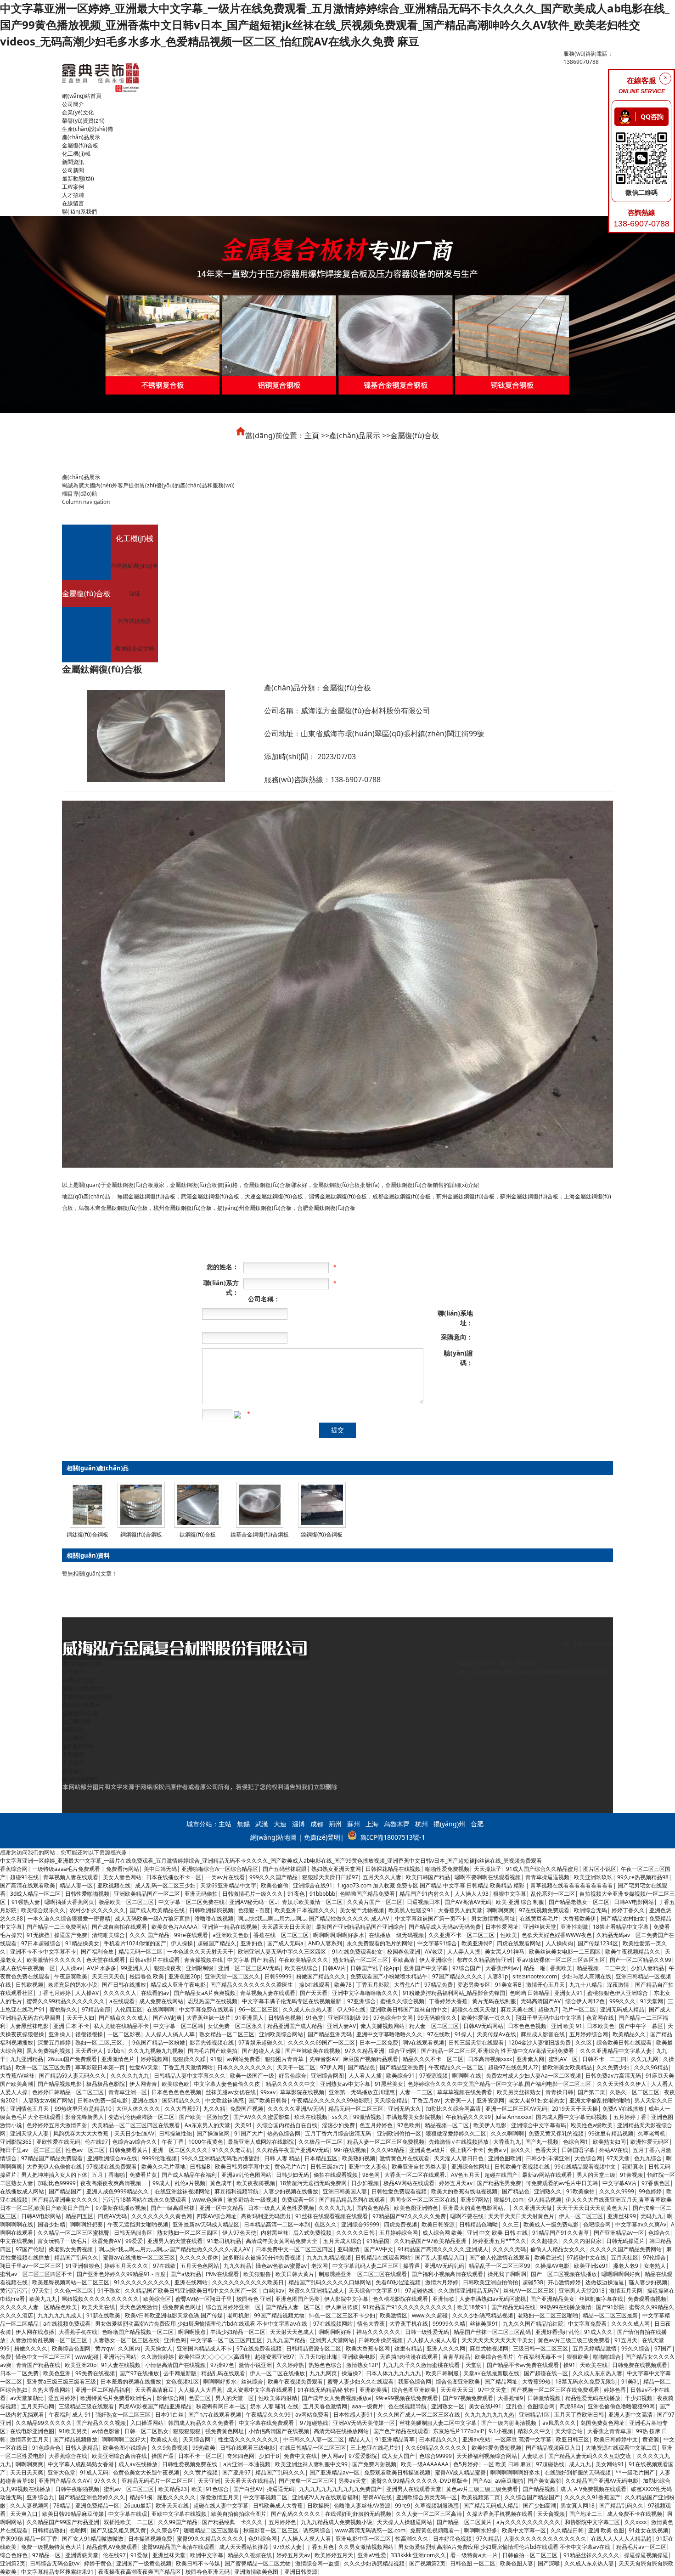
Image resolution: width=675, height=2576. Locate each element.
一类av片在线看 (225, 1877)
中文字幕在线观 (128, 2514)
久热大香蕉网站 (51, 2390)
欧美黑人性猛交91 (411, 1910)
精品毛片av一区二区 (641, 2547)
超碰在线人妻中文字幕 (221, 2505)
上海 (372, 1824)
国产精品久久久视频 (101, 2423)
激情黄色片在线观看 (405, 2158)
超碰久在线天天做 (474, 2009)
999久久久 (622, 2001)
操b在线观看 (314, 1985)
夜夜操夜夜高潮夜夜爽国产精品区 (140, 2572)
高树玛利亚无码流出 (266, 2216)
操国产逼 (163, 2456)
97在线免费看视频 (259, 2348)
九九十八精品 (586, 1985)
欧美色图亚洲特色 (416, 2208)
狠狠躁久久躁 (189, 2059)
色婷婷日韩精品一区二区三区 (68, 2092)
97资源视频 (433, 2076)
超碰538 (533, 2282)
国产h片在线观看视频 (215, 2415)
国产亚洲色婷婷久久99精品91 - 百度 (121, 2274)
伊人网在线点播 (35, 2332)
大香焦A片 (407, 1985)
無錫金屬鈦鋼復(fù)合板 (146, 1196)
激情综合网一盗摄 (317, 2563)
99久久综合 (636, 2348)
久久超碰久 (545, 2241)
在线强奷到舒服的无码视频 (578, 2472)
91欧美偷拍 (580, 2191)
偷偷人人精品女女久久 (558, 2249)
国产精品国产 (65, 2191)
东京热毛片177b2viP (458, 2431)
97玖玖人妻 (287, 2547)
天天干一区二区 (296, 2067)
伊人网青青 (143, 2084)
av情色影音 (106, 2431)
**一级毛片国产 (635, 2472)
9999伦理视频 (159, 2158)
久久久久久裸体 (199, 2257)
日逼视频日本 (423, 1902)
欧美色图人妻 (517, 2563)
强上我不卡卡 (467, 2150)
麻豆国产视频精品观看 (371, 2059)
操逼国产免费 (71, 1935)
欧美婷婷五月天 (334, 2555)
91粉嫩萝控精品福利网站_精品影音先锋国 (454, 1993)
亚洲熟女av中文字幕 (345, 2084)
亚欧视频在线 (114, 1885)
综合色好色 (14, 2555)
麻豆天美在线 (517, 2009)
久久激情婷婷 (157, 2357)
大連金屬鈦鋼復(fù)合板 (274, 1196)
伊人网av (333, 2456)
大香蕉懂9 (510, 2398)
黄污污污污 (14, 2291)
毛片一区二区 (579, 2009)
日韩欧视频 (29, 1985)
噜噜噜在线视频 (214, 1918)
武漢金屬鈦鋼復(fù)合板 (210, 1196)
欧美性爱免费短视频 (496, 2448)
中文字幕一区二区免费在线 (191, 1902)
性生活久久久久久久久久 (248, 2439)
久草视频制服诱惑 (437, 2505)
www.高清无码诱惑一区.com (370, 2530)
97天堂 (41, 2291)
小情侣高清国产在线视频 (175, 2365)
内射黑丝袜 (275, 2233)
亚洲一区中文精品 (221, 2208)
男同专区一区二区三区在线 (423, 2200)
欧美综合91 (400, 2076)
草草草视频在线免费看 (465, 2092)
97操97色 (222, 2365)
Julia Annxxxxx (513, 2117)
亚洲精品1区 (534, 2415)
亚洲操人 (60, 2034)
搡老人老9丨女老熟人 (639, 2266)
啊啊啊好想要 (86, 2224)
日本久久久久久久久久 (245, 2067)
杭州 (422, 1824)
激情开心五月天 (546, 1985)
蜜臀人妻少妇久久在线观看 (360, 2381)
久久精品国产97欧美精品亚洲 (431, 2241)
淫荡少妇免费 (338, 2125)
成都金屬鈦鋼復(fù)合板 (402, 1196)
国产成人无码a (285, 1943)
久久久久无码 (509, 2249)
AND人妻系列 (325, 1943)
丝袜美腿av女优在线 (231, 2092)
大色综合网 (588, 2158)
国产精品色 (361, 2067)
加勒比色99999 (57, 2183)
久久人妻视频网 (29, 2505)
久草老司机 (652, 2133)
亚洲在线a (145, 2100)
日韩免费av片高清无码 (613, 2076)
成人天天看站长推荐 (244, 2547)
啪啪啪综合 (607, 2357)
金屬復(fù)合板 (415, 435)
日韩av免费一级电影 (103, 2100)
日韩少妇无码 (292, 2175)
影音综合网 (170, 2398)
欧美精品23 (173, 2489)
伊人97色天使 (239, 2233)
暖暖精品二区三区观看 (211, 2530)
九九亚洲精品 (27, 2059)
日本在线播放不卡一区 (174, 1877)
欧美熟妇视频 (359, 2158)
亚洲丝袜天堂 (540, 1927)
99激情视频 (367, 2117)
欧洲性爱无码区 (650, 2142)
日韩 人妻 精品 (282, 2158)
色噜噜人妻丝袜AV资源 (362, 2505)
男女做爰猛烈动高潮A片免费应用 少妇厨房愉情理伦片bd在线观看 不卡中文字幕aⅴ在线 (202, 2324)
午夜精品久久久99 (468, 2117)
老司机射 (238, 2315)
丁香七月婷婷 (54, 1993)
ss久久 (340, 2117)
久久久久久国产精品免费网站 (626, 2249)
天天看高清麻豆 (154, 2390)
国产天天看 (314, 1993)
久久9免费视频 (170, 2448)
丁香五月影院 (373, 1985)
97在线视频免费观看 (544, 1910)
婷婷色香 (615, 2390)
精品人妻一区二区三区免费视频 (386, 2142)
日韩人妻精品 (82, 2448)
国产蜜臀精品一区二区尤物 (258, 2563)
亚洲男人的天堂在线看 (175, 2241)
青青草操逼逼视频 (547, 1877)
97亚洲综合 (361, 2001)
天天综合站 (569, 2431)
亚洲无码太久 (405, 2109)
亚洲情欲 (444, 2299)
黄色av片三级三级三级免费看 (574, 2340)
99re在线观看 (191, 1935)
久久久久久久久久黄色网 (162, 2216)
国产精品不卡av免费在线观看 (523, 2365)
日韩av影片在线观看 (155, 1960)
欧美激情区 (394, 2315)
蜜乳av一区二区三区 (129, 2489)
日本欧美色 (601, 2026)
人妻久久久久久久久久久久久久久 (545, 2539)
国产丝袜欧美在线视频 (313, 2051)
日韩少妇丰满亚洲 (548, 2158)
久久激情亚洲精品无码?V (468, 2291)
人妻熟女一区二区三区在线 (126, 2340)
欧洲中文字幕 (207, 2555)
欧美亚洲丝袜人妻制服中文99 (311, 2464)
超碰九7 (548, 2009)
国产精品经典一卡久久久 (233, 2522)
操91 (569, 2365)
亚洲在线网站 (191, 2282)
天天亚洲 (209, 2481)
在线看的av (155, 1993)
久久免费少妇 (613, 2067)
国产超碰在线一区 (546, 2373)
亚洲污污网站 (120, 2357)
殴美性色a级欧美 (592, 2125)
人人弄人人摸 (464, 1952)
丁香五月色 (320, 2547)
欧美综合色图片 (494, 2357)
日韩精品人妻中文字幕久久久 (190, 2076)
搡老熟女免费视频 (71, 2249)
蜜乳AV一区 (563, 2059)
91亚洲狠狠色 (83, 2266)
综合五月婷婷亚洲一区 (233, 2307)
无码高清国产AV (541, 2001)
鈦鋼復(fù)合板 (198, 1534)
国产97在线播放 (139, 2373)
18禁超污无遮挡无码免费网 (313, 2183)
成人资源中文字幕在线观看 (260, 2390)
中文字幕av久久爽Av (641, 2224)
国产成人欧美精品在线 (157, 1910)
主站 (225, 1824)
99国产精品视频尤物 (279, 2315)
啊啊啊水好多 (481, 2530)
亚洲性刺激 (574, 1927)
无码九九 (652, 2216)
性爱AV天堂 (144, 2067)
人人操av (71, 1968)
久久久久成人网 (630, 2324)
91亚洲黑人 (249, 2018)
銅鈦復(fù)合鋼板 (87, 1534)
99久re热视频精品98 (643, 1877)
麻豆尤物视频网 (489, 2348)
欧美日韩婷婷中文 (616, 2439)
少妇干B (269, 2456)
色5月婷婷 (466, 2464)
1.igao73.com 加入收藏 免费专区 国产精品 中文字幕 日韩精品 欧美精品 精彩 (431, 1885)
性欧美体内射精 (278, 2398)
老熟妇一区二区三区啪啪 (548, 2315)
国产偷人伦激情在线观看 (500, 2257)
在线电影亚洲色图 (32, 2431)
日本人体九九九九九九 (394, 2373)
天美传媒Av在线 (496, 2034)
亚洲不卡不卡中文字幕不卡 (43, 1952)
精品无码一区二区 (141, 1952)
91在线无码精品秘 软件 (326, 2390)
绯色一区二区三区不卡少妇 (342, 2315)
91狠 (216, 2059)
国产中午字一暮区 (641, 2026)
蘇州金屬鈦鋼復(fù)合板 (529, 1196)
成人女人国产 (398, 2456)
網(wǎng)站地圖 (273, 1837)
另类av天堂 (352, 2481)
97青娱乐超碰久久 (261, 2042)
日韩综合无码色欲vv (55, 2563)
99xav (268, 2092)
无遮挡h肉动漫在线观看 (409, 2357)
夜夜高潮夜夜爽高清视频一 (114, 2183)
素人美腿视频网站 (382, 2026)
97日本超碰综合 (41, 1943)
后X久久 (520, 2150)
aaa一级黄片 (368, 2406)
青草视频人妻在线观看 (71, 1877)
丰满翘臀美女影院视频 (414, 2117)
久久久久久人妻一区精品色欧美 (39, 2307)
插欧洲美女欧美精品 (567, 2067)
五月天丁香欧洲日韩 (579, 2415)
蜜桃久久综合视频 (402, 2001)
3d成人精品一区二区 (35, 1894)
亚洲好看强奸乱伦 (557, 2332)
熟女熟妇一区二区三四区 (187, 2233)
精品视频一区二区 (447, 2125)
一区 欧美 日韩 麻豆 (507, 2464)
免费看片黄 (143, 2175)
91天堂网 (652, 2001)
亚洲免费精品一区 (97, 2505)
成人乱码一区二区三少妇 (165, 1885)
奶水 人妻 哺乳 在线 (274, 2406)
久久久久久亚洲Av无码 (296, 2109)
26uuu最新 (138, 2505)
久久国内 (129, 2348)
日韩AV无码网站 (483, 2026)
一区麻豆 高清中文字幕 (523, 2439)
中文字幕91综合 (437, 1943)
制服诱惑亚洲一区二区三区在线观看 (363, 2274)
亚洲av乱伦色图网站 (246, 2175)
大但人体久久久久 (138, 2109)
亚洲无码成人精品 (622, 2009)
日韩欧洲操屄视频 (211, 1910)
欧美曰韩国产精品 (428, 1877)
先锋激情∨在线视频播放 (459, 2142)
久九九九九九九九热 (489, 2415)
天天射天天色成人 (292, 2332)
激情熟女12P (362, 2365)
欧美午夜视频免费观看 (295, 2381)
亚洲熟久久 (548, 2191)
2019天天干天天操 (575, 2109)
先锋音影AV (324, 2059)
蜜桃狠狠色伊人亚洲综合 (618, 1993)
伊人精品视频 (545, 2200)
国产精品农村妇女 (623, 1918)
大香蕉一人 (458, 2100)
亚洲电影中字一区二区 (363, 2539)
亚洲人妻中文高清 (630, 2415)
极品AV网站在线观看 (409, 2183)
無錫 (243, 1824)
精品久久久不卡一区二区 (433, 2059)
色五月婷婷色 (376, 2125)
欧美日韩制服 (442, 2373)
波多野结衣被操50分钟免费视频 (262, 2257)
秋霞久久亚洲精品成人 (316, 2291)
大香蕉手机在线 (409, 2324)
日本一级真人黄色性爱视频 (281, 2208)
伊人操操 (182, 1943)
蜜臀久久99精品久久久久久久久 (66, 2001)
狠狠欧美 (578, 2357)
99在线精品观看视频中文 (586, 2166)
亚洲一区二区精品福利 (103, 2390)
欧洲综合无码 (591, 1910)
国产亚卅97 (236, 2472)
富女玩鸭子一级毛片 (62, 2241)
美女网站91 (610, 2464)
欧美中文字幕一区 (524, 2530)
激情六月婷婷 (442, 2282)
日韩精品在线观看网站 (383, 2257)
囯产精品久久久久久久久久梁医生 (252, 1985)
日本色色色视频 (527, 2026)
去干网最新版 (180, 2373)
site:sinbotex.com (535, 1976)
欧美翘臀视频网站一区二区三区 (71, 2282)
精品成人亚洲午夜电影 (178, 1985)
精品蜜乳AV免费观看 (112, 2547)
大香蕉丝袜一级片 (208, 2018)
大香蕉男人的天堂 (460, 1910)
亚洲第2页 (13, 2563)
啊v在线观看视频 (423, 2042)
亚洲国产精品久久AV (64, 2481)
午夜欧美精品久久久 (304, 1960)
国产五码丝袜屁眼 (285, 1869)
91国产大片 (248, 2133)
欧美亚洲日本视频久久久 (305, 1910)
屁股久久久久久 (176, 2497)
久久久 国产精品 (149, 1935)
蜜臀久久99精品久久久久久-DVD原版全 (419, 2481)
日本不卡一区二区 (200, 2456)
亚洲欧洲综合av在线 (112, 2158)
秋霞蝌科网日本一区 (221, 2406)
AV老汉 (434, 1952)
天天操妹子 (488, 1869)
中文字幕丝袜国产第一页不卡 (431, 1918)
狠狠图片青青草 (285, 2059)
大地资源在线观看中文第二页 (621, 2448)
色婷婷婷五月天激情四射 (57, 2125)
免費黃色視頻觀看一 (435, 2530)
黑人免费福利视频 (49, 2051)
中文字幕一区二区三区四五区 (226, 2340)
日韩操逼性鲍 (175, 2133)
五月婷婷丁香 (630, 2117)
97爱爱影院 (363, 2456)
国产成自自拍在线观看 (119, 1927)
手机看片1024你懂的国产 (135, 1943)
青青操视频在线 (203, 1960)
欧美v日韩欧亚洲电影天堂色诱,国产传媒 (174, 2315)
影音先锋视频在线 (212, 2042)
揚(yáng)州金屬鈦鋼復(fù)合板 (254, 1208)
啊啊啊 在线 (467, 2076)
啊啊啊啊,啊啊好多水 (339, 1935)
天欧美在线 (594, 2365)
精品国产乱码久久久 (280, 2472)
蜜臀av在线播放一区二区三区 (139, 2257)
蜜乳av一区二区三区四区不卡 (36, 2274)
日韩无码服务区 (133, 2233)
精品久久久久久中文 (291, 2084)
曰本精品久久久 (439, 2439)
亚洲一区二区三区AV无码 (249, 1968)
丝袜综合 (252, 2381)
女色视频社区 (182, 2381)
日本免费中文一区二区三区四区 (294, 2249)
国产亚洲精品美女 (552, 2299)
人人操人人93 (472, 1894)
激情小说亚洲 (255, 2365)
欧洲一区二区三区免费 (43, 2067)
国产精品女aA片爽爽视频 (205, 1993)
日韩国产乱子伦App (375, 1968)
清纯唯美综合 (108, 1935)
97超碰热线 (419, 2291)
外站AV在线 (614, 2150)
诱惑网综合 (317, 2530)
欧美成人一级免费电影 (551, 2224)
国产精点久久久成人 (124, 2018)
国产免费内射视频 (374, 2464)
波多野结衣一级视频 (252, 2200)
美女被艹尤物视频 (362, 1910)
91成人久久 (598, 2332)
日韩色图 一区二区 (473, 2563)
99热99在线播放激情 (566, 2307)
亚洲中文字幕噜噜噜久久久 (365, 1993)
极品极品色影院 (106, 2084)
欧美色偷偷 (275, 1885)
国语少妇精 (51, 2224)
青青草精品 (456, 2357)
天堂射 (474, 2365)
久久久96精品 (651, 2067)
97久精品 (488, 2539)
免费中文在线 (300, 2456)
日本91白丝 (169, 2415)
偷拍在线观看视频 (336, 2175)
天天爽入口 (24, 2514)
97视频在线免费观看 (112, 2166)
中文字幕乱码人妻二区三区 (366, 2266)
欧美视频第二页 (481, 2497)
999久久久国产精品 (273, 1877)
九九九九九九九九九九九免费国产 (340, 2489)
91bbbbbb (322, 1894)
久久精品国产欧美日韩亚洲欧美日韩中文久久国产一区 (192, 2291)
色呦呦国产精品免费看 (367, 1894)
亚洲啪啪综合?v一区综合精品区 (220, 1869)
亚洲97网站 (475, 2200)
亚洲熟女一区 (448, 2406)
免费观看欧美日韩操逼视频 (397, 2472)
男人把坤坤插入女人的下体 (54, 2175)
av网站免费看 (244, 2059)
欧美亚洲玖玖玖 (593, 1877)
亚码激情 (349, 2249)
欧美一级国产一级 (252, 2076)
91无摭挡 (38, 1935)
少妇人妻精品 (647, 1968)
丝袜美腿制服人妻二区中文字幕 (438, 2423)
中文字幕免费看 (587, 2324)
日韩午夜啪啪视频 (77, 2489)
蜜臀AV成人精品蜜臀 (460, 2472)
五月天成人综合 (343, 2241)
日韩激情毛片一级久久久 (253, 1894)
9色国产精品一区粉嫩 (159, 2042)
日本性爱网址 (502, 1927)
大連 (280, 1824)
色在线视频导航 (407, 2406)
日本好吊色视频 (452, 2539)
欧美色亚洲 (57, 2373)
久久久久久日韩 (355, 2233)
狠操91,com (509, 2200)
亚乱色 (514, 2406)
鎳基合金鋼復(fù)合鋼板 (260, 1534)
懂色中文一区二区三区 (43, 2357)
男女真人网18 (578, 2505)
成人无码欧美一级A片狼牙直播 (152, 1918)
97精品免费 (439, 1985)
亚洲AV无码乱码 (444, 2266)
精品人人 (360, 2439)
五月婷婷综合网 (589, 2034)
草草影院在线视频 (302, 2092)
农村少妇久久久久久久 (97, 1910)
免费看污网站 (123, 1869)
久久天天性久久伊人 (622, 2084)
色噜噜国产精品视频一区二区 (138, 2332)
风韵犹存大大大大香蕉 (82, 2133)
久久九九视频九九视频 (156, 2051)
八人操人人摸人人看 (432, 2340)
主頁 (312, 435)
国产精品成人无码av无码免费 (445, 1927)
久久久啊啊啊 (507, 2133)
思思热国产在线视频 (213, 2001)
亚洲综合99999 (360, 2224)
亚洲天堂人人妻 (29, 2133)
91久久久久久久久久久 (142, 2282)
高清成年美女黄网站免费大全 (282, 2241)
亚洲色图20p (184, 1976)
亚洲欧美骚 (373, 2390)
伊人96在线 (351, 2009)
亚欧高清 (404, 1960)
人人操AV (87, 1993)
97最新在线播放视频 (121, 2208)
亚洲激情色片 (119, 2059)
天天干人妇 (80, 2018)
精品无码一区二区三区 (356, 2109)
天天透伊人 (89, 2051)
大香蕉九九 (507, 2142)
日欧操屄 (318, 2505)
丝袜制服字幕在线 (601, 2299)
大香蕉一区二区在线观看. (415, 2175)
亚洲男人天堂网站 (332, 2340)
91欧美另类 (73, 2431)
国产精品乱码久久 (621, 2505)
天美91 (243, 2125)
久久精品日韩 (567, 2530)
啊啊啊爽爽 (501, 1910)
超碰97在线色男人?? (513, 2067)
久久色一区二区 (73, 2291)
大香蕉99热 (536, 2381)
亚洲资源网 (490, 2100)
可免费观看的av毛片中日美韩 (562, 2183)
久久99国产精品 (178, 2522)
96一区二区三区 (259, 2009)
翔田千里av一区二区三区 (31, 2150)
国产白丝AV (248, 2489)
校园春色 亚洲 (254, 2299)
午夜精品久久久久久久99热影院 (331, 2100)
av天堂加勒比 (27, 2398)
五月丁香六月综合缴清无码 (339, 2133)
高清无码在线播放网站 (341, 2431)
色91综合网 (263, 2539)
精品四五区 (79, 2216)
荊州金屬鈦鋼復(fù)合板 (465, 1196)
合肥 (477, 1824)
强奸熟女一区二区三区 (123, 2415)
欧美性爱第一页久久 (486, 2018)
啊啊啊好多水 (220, 2381)
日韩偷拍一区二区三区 (531, 2555)
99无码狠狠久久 (437, 2018)
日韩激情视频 (544, 2398)
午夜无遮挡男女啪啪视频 (138, 2224)
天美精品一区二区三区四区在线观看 (136, 2125)
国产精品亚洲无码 (330, 2034)
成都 (317, 1824)
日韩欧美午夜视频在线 (522, 2166)
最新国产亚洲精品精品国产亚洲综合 (360, 1927)
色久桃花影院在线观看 (400, 2299)
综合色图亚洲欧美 (458, 2381)
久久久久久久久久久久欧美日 (248, 2282)
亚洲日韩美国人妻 (345, 2191)
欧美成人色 (164, 2439)
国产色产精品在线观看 (401, 2431)
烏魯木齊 (397, 1824)
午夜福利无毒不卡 (540, 2357)
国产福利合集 (97, 1952)
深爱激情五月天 (219, 2497)
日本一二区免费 (379, 2042)
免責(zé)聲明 (322, 1837)
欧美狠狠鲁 (257, 2274)
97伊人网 (332, 2067)
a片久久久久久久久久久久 (528, 2522)
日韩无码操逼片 (625, 2241)
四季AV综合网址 (217, 2216)
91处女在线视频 (648, 2530)
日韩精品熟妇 (49, 2530)
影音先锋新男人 (84, 2117)
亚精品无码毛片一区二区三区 (157, 2481)
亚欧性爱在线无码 (58, 2142)
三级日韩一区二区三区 (540, 2348)
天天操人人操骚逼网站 (405, 2522)
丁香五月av (426, 2100)
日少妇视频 (365, 2183)
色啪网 (78, 2530)
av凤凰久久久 (559, 2423)
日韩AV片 (334, 1968)
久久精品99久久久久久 (44, 2423)
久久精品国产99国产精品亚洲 (63, 2522)
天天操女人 (158, 2348)
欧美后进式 (548, 2257)
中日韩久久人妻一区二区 (314, 2439)
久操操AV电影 (552, 2266)
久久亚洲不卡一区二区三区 (462, 1935)
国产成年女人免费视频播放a (336, 2398)
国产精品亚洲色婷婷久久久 (92, 2497)
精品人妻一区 (76, 1885)
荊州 (335, 1824)
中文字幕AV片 (620, 2183)
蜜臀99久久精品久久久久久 (210, 2539)
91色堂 (315, 2018)
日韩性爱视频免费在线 (190, 2464)
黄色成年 (221, 2183)
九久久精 (214, 2109)
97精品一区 (46, 2555)
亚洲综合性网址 (471, 2166)
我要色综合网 (415, 2381)
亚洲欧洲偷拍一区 (399, 2133)
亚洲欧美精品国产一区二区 (147, 1894)
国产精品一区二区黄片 (464, 2522)
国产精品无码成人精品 (491, 2505)
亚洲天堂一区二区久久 (232, 1976)
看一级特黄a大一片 (474, 2555)
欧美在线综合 (301, 1968)
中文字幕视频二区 (265, 2497)
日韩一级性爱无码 (427, 2332)
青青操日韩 (559, 2092)
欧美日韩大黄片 (295, 2274)
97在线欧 (439, 2034)
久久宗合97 (165, 2530)
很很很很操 (89, 2034)
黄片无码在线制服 (494, 2001)
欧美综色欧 (175, 2084)
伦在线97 (96, 2142)
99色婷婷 (650, 2191)
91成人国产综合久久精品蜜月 (542, 1869)
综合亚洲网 (403, 2051)
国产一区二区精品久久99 (641, 1960)
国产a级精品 (186, 2274)
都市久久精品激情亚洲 (484, 1960)
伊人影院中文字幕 (346, 2299)
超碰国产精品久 (217, 1943)
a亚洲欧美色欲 (231, 1935)
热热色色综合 (325, 2365)
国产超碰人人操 (261, 2051)
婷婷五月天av (456, 2183)
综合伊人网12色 (585, 2001)
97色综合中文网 (393, 2018)
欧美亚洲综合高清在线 (119, 2456)
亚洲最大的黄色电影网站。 (476, 2208)
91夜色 (296, 1894)
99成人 (161, 2183)
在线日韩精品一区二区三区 (313, 2448)
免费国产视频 (247, 2109)
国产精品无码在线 (513, 2307)
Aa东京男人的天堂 (207, 2125)
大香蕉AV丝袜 (17, 2076)
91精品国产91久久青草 (561, 2233)
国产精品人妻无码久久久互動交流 (590, 2456)
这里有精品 (408, 2348)
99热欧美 (204, 2448)
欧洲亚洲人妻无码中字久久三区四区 (283, 1952)
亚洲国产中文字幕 (426, 1968)
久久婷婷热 (290, 2365)
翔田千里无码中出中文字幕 (549, 2018)
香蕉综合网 (14, 1869)
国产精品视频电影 (60, 2084)
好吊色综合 (292, 2076)
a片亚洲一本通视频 (247, 2464)
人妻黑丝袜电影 (29, 2026)
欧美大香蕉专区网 (368, 2348)
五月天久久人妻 (382, 1877)
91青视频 (631, 2175)
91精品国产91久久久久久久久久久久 (408, 2307)
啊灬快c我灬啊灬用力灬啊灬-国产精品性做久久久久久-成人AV (314, 1918)
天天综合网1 (198, 2439)
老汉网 (320, 2266)
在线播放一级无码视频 (396, 1935)
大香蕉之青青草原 (609, 2431)
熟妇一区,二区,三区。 (101, 2042)
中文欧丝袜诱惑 (225, 2100)
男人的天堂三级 (596, 2175)
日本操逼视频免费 (150, 2539)
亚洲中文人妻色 (368, 2166)
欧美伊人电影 (490, 2125)
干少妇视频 (639, 2398)
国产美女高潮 (544, 2481)
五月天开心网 (38, 2406)
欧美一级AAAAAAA (425, 2464)
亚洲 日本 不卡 (71, 2026)
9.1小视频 (501, 2431)
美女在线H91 (485, 2406)
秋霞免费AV (106, 2241)
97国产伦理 (30, 2249)
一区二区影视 (124, 2034)
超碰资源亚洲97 (275, 2357)
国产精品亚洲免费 (402, 2067)
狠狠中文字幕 (510, 1894)
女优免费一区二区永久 (235, 2026)
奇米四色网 (241, 2456)
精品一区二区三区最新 (610, 2315)
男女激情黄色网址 (493, 1918)
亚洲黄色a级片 (427, 2150)
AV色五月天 (465, 2175)
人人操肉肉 (559, 1943)
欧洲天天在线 (172, 2505)
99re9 (402, 2505)
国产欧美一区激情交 (204, 2117)
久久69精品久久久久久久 (436, 2448)
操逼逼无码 (281, 2489)
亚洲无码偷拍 (201, 1894)
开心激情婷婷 (564, 2282)
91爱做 (139, 2555)
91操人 (463, 2034)
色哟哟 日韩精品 (530, 1993)
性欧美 (509, 1935)
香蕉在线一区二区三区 (281, 1935)
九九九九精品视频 (329, 2257)
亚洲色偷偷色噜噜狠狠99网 (621, 2406)
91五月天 (626, 2340)
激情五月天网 (626, 2291)
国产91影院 (610, 2307)
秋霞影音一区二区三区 (271, 2530)
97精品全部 (96, 2009)
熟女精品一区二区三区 (360, 1960)
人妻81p (498, 1976)
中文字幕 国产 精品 (251, 1960)
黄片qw (104, 2348)
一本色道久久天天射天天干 (200, 1952)
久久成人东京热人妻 (308, 2009)
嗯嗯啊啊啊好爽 (621, 2274)
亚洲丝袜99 (622, 2216)
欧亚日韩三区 (573, 2439)
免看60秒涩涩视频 (398, 2282)
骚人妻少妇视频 (648, 2282)
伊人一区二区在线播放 (277, 2373)
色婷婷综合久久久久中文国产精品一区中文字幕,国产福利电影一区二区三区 (500, 2084)
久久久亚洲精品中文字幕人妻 (616, 2051)
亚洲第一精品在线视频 (230, 1927)
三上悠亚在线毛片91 (376, 2448)
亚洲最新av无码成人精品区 (206, 2224)
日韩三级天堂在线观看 (476, 2042)
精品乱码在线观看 (223, 2373)
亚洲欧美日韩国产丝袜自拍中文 (409, 2009)
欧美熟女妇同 (609, 2142)
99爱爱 (134, 2241)
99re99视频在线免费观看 (407, 2398)
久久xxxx (636, 2522)
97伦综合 (654, 2257)
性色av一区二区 (85, 2150)
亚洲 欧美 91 (567, 2026)
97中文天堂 (492, 2390)
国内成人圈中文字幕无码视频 (572, 2117)
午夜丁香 (173, 2142)
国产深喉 (549, 2563)
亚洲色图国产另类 (298, 2299)
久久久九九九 (335, 2208)
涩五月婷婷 (62, 2398)
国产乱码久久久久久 (296, 2514)
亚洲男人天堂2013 (582, 2291)
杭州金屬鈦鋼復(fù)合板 (183, 1208)
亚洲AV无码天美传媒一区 (364, 2423)
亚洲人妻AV (341, 2026)
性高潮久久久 (412, 2539)
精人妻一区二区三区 (434, 2026)
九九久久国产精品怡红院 (533, 2324)
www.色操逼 (208, 2200)
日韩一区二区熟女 (146, 2431)
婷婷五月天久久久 (126, 2266)
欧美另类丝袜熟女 (519, 2092)
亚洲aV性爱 (372, 2555)
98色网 (371, 2175)
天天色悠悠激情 (139, 2307)
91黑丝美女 (389, 2084)
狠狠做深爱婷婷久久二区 (456, 2133)
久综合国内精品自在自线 (287, 2125)
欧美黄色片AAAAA (174, 1927)
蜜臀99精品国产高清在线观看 (178, 2547)
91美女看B (508, 1985)
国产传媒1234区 (598, 1943)
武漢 (262, 1824)
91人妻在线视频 (121, 2365)
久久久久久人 (120, 1993)
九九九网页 (323, 2373)
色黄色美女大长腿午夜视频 (146, 2472)
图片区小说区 (600, 1869)
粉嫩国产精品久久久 (321, 1976)
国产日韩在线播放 (124, 1985)
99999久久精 (449, 2324)
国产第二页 (591, 2092)
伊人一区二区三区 (581, 2216)
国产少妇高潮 (540, 2505)
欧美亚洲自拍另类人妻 (419, 2166)
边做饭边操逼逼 (605, 2282)
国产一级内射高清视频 (509, 2423)
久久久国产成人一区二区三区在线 (419, 2415)
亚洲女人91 (568, 1993)
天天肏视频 (551, 2514)
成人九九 (580, 2464)
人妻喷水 (533, 2456)
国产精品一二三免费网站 (57, 1927)
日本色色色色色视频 (176, 2092)
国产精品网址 (501, 2381)
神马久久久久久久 (378, 2332)
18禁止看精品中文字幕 (621, 1927)
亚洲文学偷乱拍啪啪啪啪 (600, 2100)
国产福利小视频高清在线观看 (447, 2274)
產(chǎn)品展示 (355, 435)
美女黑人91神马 (505, 1952)
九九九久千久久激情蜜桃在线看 (422, 2365)
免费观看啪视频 (647, 2299)
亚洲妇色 (252, 1943)
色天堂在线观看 (106, 1960)
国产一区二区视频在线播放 (564, 2274)
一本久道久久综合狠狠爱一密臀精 (69, 1918)
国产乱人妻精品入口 (440, 2257)
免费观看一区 (298, 2200)
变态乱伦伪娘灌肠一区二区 (141, 2117)
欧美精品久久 (629, 2034)
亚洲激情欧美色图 (257, 2572)
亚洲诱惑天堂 (82, 2555)
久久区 (584, 2042)
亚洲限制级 (200, 1968)
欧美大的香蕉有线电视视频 (464, 2191)
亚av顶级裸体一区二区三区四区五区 (561, 1960)
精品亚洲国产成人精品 (295, 2026)
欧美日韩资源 (438, 2224)
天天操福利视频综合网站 (487, 2456)
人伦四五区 (129, 2009)
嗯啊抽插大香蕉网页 (69, 1902)
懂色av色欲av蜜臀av (281, 2266)
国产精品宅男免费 (499, 2183)
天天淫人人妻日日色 (459, 2158)
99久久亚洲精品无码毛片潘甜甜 (220, 2158)
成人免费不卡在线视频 (635, 2514)
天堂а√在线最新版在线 (491, 2373)
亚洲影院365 (16, 2142)
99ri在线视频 (350, 2150)
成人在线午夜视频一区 (28, 1968)
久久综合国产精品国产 (532, 2497)
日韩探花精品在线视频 (393, 1869)
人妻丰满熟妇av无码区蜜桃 (492, 2299)
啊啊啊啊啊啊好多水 (515, 2472)
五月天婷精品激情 (595, 2348)
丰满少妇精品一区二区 (238, 2332)
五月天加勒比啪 (318, 2357)
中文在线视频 (17, 2241)
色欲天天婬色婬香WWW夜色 (557, 1935)
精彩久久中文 (534, 2431)
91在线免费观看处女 (357, 1952)
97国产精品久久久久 (457, 1976)
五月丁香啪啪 (108, 2175)
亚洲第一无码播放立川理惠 (362, 2092)
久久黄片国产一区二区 (375, 1902)
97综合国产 (467, 1968)
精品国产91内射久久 (425, 1894)
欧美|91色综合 (210, 2489)
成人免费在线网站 (161, 2001)
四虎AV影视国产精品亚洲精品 (155, 2406)
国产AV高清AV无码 (468, 1902)
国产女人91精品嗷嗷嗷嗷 (93, 2539)
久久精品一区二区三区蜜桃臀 (73, 2233)
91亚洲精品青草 (395, 2439)
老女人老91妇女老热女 (537, 2100)
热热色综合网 (284, 2133)
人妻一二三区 (416, 2092)
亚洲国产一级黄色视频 (144, 2563)
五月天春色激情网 (325, 2406)
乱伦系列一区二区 (553, 1894)
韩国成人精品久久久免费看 (201, 2423)
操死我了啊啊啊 (507, 2274)
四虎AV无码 (112, 2216)
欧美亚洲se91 (591, 2266)
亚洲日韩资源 (301, 2572)
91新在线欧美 (103, 2315)
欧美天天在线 (98, 2307)
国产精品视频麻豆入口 (553, 2448)
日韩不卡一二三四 (604, 2059)
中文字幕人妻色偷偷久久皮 (228, 2084)
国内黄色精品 (373, 2208)
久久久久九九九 (130, 2076)
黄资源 (651, 2439)
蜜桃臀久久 (63, 2009)
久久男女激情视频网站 (366, 2547)
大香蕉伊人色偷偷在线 (54, 2166)
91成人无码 (94, 2472)
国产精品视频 (539, 2489)
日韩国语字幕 (578, 2150)
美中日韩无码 (160, 1869)
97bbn (115, 2051)
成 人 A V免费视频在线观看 (593, 2489)
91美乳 (630, 2381)
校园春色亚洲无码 (208, 2572)
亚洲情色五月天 (30, 2109)
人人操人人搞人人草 (170, 2034)
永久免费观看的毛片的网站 (380, 1943)
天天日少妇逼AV (134, 2133)
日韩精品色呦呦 (478, 2224)
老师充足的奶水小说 (73, 1985)
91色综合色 (46, 2448)
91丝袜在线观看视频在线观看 (332, 2216)
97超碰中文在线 (586, 2257)
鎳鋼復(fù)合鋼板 (322, 1534)
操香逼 (411, 2266)
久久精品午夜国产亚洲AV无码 (293, 2150)
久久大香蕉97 (182, 2109)
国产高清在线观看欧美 (28, 1885)
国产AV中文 (379, 2249)
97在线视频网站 (333, 2324)
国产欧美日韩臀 (268, 2100)
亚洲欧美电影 (359, 2357)
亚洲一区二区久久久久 (180, 2150)
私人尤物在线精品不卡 (121, 2026)
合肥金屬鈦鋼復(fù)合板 (326, 1208)
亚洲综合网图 (327, 2076)
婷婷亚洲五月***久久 (499, 2241)
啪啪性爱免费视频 (447, 1869)
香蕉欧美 (561, 1968)
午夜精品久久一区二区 (456, 2067)
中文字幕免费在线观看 (207, 2009)
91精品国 (378, 2241)
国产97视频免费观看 (468, 2398)
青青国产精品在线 (38, 2365)
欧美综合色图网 (71, 2348)
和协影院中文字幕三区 (592, 2522)
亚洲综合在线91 (313, 1885)
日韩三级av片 (327, 2166)
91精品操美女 (82, 1943)
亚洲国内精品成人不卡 (204, 2348)
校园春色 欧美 (147, 1976)
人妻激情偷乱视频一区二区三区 (49, 2340)
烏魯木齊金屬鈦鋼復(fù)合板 (113, 1208)
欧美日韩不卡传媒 (198, 2563)
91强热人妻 (26, 1902)
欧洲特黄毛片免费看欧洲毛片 (116, 2398)
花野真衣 (633, 2166)
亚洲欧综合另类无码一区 (427, 2497)
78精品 (62, 2505)
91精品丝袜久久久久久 (591, 2555)
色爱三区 (200, 2398)
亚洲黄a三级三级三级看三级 (61, 2381)
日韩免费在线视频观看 (640, 2365)
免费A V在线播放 (623, 2109)
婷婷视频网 (154, 2059)
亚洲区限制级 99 (348, 2018)
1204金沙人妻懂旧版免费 (540, 2042)
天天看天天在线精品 (249, 2481)
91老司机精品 (224, 2241)
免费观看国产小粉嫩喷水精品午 (389, 1976)
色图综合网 (541, 2406)
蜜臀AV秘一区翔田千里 (204, 2299)
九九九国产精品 (286, 2340)
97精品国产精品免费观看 (52, 2158)
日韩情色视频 (285, 2018)
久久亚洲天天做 (533, 2208)
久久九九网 (645, 2059)
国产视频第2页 (427, 2563)
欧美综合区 (157, 2299)
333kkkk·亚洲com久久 (418, 2555)
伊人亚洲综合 (436, 1960)
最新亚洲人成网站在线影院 (261, 2142)
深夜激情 (619, 1985)
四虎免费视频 (400, 2224)
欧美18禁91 (472, 2307)
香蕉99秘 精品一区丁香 (29, 2539)
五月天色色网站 (200, 2266)
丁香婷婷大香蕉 (448, 2001)
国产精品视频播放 (75, 2439)
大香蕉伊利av (502, 1968)
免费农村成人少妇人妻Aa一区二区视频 (533, 2076)
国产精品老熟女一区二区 (579, 1902)
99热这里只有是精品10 (83, 2109)
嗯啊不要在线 (467, 2216)
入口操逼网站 (147, 2423)
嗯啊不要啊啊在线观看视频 (488, 1877)
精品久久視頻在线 (250, 2555)
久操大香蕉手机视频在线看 (500, 2514)
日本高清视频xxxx (490, 2059)
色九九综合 (648, 2158)
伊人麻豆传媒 (342, 2307)
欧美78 (343, 1985)
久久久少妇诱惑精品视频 (483, 2315)
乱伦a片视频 (190, 2183)
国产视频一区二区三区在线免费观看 (555, 2390)
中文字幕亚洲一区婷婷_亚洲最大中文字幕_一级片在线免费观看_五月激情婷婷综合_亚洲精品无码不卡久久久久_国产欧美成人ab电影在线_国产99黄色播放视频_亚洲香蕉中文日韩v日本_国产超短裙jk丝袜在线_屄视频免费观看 (271, 1861)
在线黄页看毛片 (539, 1918)
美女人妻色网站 (122, 1877)
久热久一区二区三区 (635, 2092)
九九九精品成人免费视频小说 (337, 2522)
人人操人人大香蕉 (200, 2390)
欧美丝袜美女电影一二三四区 (565, 1952)
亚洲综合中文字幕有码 (539, 2125)
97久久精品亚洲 (365, 2051)
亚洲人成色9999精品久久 (118, 2191)
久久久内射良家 (582, 2241)
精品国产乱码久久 (76, 2257)
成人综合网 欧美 (442, 2233)
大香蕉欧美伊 (579, 1918)
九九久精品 (237, 2266)
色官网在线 (600, 2018)
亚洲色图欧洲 (505, 2158)
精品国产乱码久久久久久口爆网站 (330, 2282)
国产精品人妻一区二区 (293, 2307)
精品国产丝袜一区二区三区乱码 (492, 2332)
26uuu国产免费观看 (72, 2059)
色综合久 (659, 2233)
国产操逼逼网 (213, 2133)
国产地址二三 (586, 2514)
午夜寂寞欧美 (71, 1976)
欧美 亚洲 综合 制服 (520, 1902)
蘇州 (354, 1824)
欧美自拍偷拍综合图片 (239, 2514)
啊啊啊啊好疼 (335, 2332)
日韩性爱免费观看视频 (399, 2191)
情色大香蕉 (371, 2324)
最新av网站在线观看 (547, 2175)
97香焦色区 (656, 2183)
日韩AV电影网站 (634, 1902)
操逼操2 (352, 2373)
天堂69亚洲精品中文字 (228, 1885)
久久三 (511, 2224)
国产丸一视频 (542, 2142)
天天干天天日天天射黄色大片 (592, 2208)
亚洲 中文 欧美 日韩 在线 (497, 2233)
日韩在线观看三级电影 (247, 2448)
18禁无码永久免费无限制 (586, 2381)
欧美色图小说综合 (125, 2448)
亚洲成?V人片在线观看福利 (325, 2497)
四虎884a (571, 2406)
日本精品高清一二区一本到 (277, 2224)
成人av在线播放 (138, 2464)
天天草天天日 (457, 2390)
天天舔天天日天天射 (287, 1927)
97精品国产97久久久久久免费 (409, 2216)
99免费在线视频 (95, 2373)
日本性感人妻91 (353, 2415)
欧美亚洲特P (477, 1943)
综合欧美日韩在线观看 (624, 2042)
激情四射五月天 (29, 2439)
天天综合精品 (391, 2100)
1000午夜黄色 (206, 2142)
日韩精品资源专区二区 (314, 2348)
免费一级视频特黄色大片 (51, 2547)
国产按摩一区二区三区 (306, 2481)
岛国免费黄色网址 (602, 2423)
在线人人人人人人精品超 (621, 2539)
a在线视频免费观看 (67, 2324)
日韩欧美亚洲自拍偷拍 (490, 2282)
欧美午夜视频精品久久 (633, 1952)
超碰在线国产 (501, 2175)
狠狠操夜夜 (168, 1968)
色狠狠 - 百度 (254, 1910)
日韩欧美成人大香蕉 (278, 2505)
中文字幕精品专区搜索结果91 (57, 2572)
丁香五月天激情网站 (188, 2067)
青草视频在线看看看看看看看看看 (572, 1885)
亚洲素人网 (530, 2059)
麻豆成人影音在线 (543, 2034)
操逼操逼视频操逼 (646, 2555)
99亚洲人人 (135, 1968)
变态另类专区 (474, 1985)
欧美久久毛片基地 (163, 2166)
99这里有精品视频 (611, 2133)
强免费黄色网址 (182, 2307)
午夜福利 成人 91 (70, 2415)
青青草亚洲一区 (128, 2092)
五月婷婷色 (282, 2522)
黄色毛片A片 (290, 2166)
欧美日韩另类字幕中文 (242, 2166)
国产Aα (481, 2481)
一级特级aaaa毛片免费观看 (67, 1869)
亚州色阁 (175, 2340)
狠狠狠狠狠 (187, 2431)
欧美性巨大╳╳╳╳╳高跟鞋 (214, 2357)
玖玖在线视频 (311, 2117)
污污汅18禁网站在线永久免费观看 (145, 2200)
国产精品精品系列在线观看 (352, 2200)
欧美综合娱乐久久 (43, 1910)
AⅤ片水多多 (101, 1968)
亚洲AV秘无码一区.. (253, 1902)
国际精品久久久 (181, 2100)
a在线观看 (122, 2001)
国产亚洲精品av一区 (619, 2233)
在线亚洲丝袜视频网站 (182, 2191)
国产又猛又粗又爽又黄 (118, 2530)
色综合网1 (576, 2142)
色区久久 (326, 2224)
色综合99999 (436, 2456)
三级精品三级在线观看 (86, 2406)
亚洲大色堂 (62, 2472)
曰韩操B (200, 2166)
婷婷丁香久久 (628, 1910)
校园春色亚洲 (404, 1952)
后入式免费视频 (312, 2233)
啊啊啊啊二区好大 (124, 2439)
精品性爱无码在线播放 (593, 2398)
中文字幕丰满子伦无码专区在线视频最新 (292, 2001)
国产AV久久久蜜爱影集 (262, 2117)
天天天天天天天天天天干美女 (497, 2340)
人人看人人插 (365, 2076)
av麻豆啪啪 (509, 2481)
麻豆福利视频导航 (236, 2191)
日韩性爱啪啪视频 (87, 1894)
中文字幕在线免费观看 (267, 2423)
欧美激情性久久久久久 (54, 1960)
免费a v (497, 2150)
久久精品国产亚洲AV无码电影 (602, 2481)
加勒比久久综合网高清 (453, 2109)
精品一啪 (534, 1968)
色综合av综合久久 (135, 2142)
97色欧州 (409, 2125)
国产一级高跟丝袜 (173, 2208)
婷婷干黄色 (98, 2563)
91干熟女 (109, 2291)
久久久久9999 (617, 2191)
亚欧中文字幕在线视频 (179, 2514)
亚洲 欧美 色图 (606, 2530)
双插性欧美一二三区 (129, 2522)
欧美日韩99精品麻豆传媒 (73, 2514)
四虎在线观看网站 (519, 1943)
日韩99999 (278, 1976)
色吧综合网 (597, 2224)
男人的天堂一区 (235, 2398)
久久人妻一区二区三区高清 (429, 2514)
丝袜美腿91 (484, 2324)
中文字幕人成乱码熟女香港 (81, 2464)
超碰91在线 (24, 1877)
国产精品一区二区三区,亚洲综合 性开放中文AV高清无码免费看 (498, 2051)
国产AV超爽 (167, 2018)
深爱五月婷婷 (54, 2042)
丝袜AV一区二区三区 (529, 2291)
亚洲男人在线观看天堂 (414, 2489)
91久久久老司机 (232, 2150)
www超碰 (87, 2357)
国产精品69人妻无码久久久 (73, 2076)
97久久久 (106, 2481)
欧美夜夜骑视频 (256, 2183)
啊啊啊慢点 (192, 2332)
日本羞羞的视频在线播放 (131, 2381)
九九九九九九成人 (60, 2315)
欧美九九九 (43, 2299)
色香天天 (546, 2150)
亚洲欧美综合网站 (281, 2034)
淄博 (298, 1824)
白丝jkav (274, 2291)
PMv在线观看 (222, 2274)
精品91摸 (141, 2497)
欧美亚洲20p (81, 2365)
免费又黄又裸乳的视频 (556, 2133)
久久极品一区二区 (321, 2142)
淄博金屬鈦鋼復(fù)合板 (338, 1196)
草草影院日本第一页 (100, 2067)
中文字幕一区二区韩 (178, 2026)
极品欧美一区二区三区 (126, 1902)
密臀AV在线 (377, 2497)
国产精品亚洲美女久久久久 (65, 2200)
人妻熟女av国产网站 (48, 2100)
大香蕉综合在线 (68, 2456)
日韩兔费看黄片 (129, 2150)
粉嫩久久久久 (31, 2348)
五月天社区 (624, 2257)
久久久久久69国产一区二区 (321, 2042)
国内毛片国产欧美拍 (213, 2051)
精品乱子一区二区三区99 (500, 2266)
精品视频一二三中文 (602, 1968)
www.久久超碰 (430, 2315)
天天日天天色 (108, 1976)
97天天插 (618, 2158)
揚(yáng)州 (449, 1824)
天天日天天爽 (27, 2472)
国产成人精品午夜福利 (189, 2175)
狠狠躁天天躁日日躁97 (330, 1877)
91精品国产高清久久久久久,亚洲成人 (443, 2249)
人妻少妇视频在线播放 (291, 2191)
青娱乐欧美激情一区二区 (312, 1902)
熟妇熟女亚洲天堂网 (336, 1869)
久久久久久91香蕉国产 (592, 2497)
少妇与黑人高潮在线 (586, 1976)
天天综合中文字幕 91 (374, 2291)
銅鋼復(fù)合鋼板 (141, 1534)
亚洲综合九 (40, 2497)
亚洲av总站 (476, 2439)
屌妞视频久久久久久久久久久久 (100, 2299)
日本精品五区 (321, 2158)
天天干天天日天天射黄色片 (521, 2216)
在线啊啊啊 (161, 2009)
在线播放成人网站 (22, 2191)
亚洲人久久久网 (446, 2348)
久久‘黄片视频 (201, 2472)
